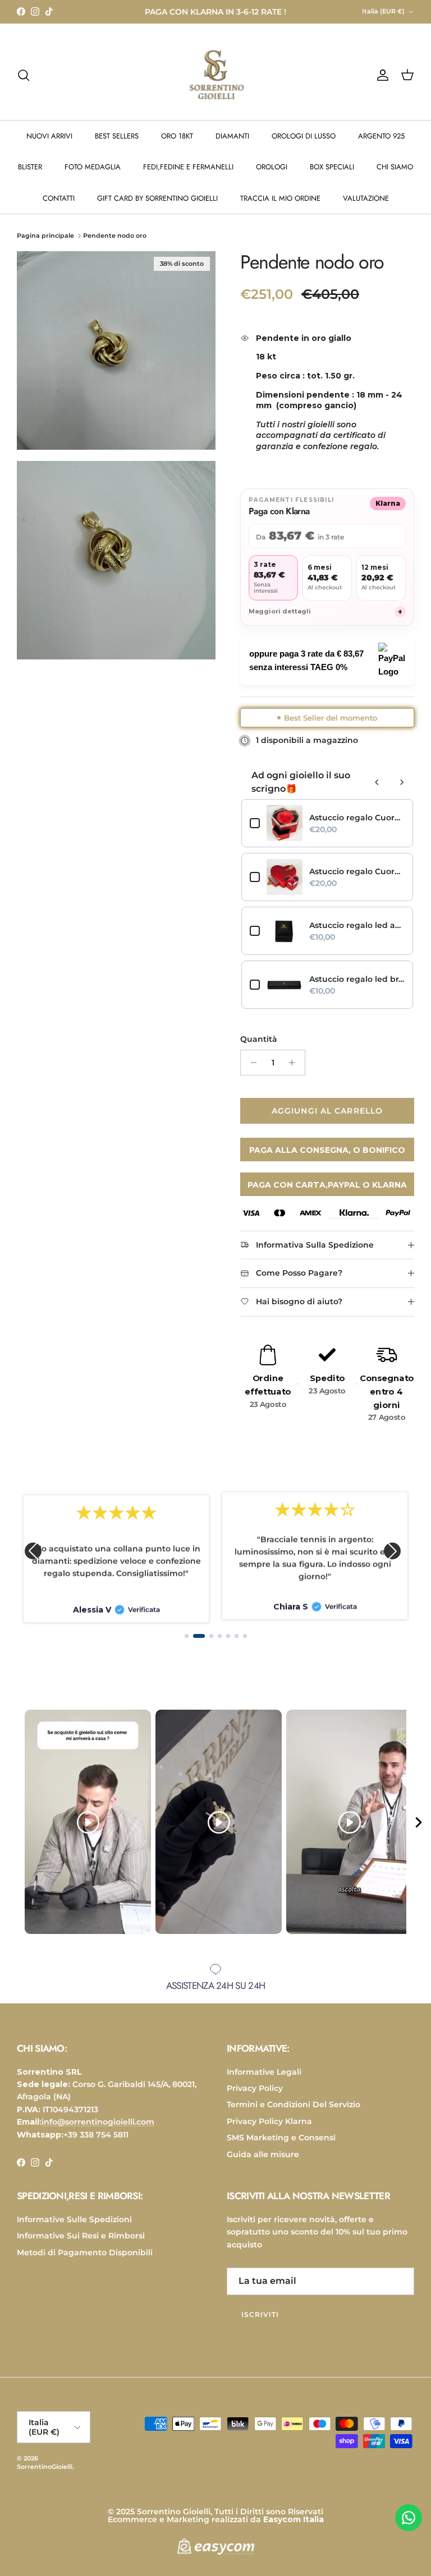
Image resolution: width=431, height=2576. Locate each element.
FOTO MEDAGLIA (93, 176)
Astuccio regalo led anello (357, 935)
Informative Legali (264, 2081)
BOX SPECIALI (332, 176)
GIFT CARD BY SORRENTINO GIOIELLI (157, 208)
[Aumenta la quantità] (295, 1072)
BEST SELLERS (117, 146)
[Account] (380, 85)
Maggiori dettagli (325, 621)
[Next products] (402, 792)
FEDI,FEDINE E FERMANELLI (188, 176)
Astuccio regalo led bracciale (357, 989)
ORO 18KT (177, 146)
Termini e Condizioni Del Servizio (294, 2114)
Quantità (259, 1049)
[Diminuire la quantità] (251, 1072)
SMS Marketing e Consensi (281, 2147)
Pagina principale (45, 245)
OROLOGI (272, 176)
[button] (33, 1560)
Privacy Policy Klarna (269, 2131)
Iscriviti (260, 2324)
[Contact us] (409, 2518)
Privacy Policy (255, 2098)
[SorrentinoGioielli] (215, 85)
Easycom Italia (294, 2529)
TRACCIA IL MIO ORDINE (280, 208)
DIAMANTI (232, 146)
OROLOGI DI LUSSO (304, 146)
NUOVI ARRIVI (49, 146)
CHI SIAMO (395, 176)
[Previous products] (377, 792)
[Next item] (419, 1832)
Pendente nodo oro (115, 245)
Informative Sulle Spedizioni (74, 2229)
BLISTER (30, 176)
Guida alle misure (263, 2163)
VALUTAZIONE (366, 208)
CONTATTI (59, 208)
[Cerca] (24, 85)
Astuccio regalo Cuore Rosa (357, 827)
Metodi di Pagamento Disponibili (85, 2262)
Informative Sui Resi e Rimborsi (81, 2245)
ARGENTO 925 (381, 146)
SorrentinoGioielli (45, 2476)
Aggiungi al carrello (327, 1120)
